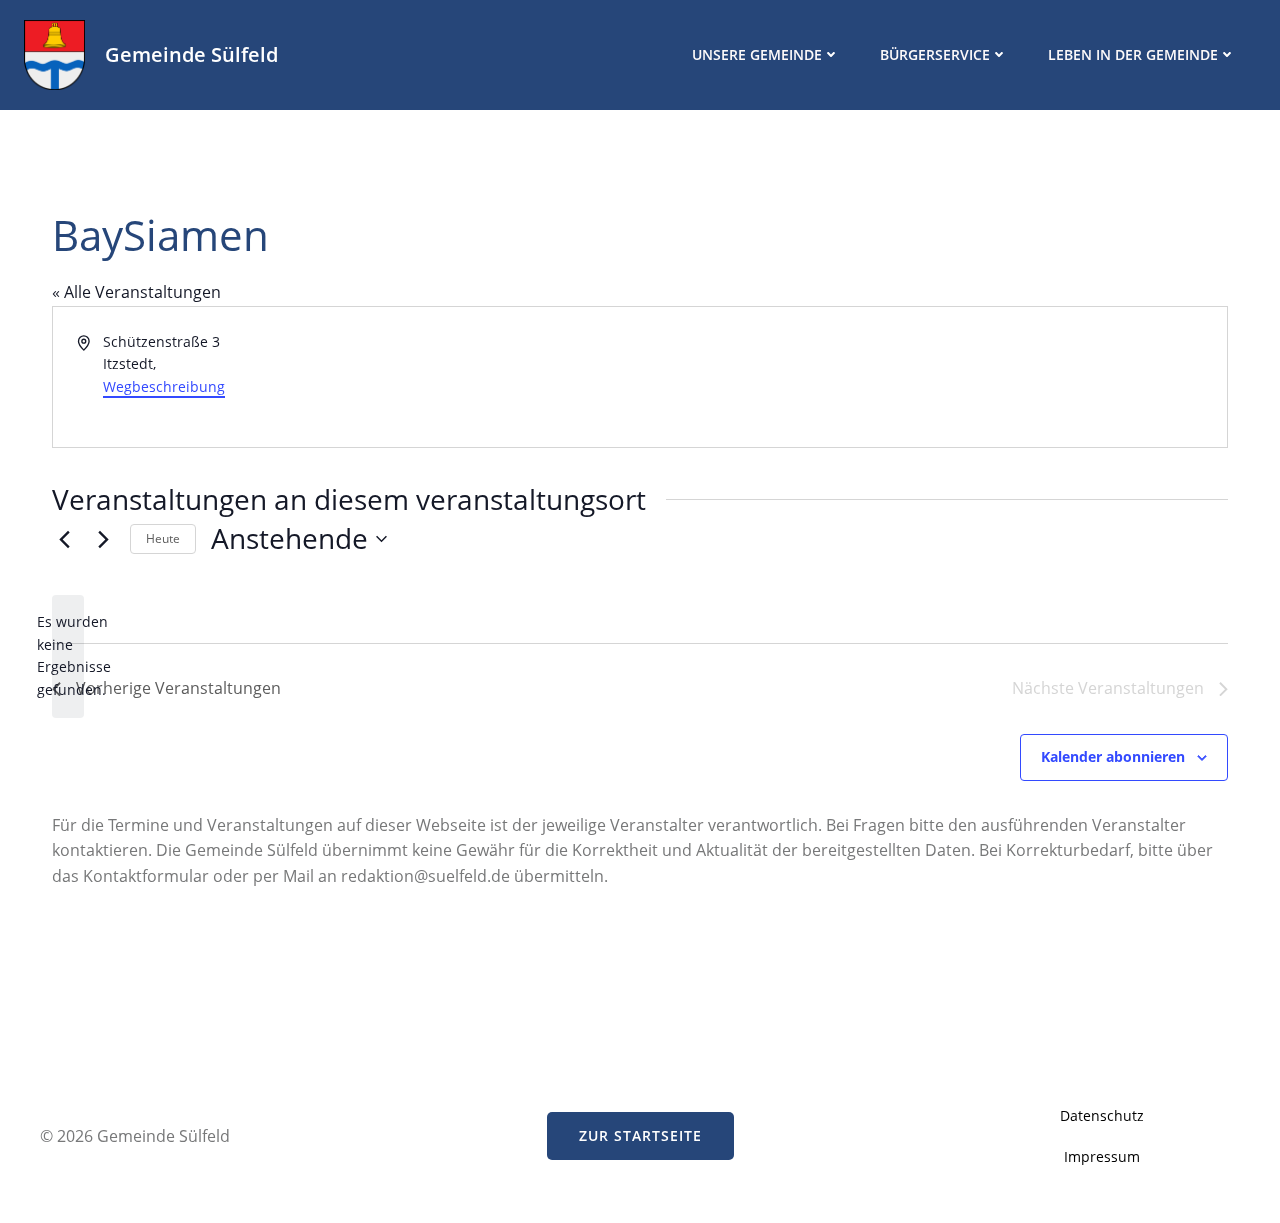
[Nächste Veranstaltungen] (103, 539)
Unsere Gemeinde (757, 54)
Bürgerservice (935, 54)
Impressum (1102, 1156)
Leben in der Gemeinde (1133, 54)
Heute (163, 538)
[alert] (68, 656)
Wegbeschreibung (164, 386)
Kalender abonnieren (1113, 756)
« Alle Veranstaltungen (136, 292)
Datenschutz (1102, 1115)
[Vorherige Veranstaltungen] (64, 539)
